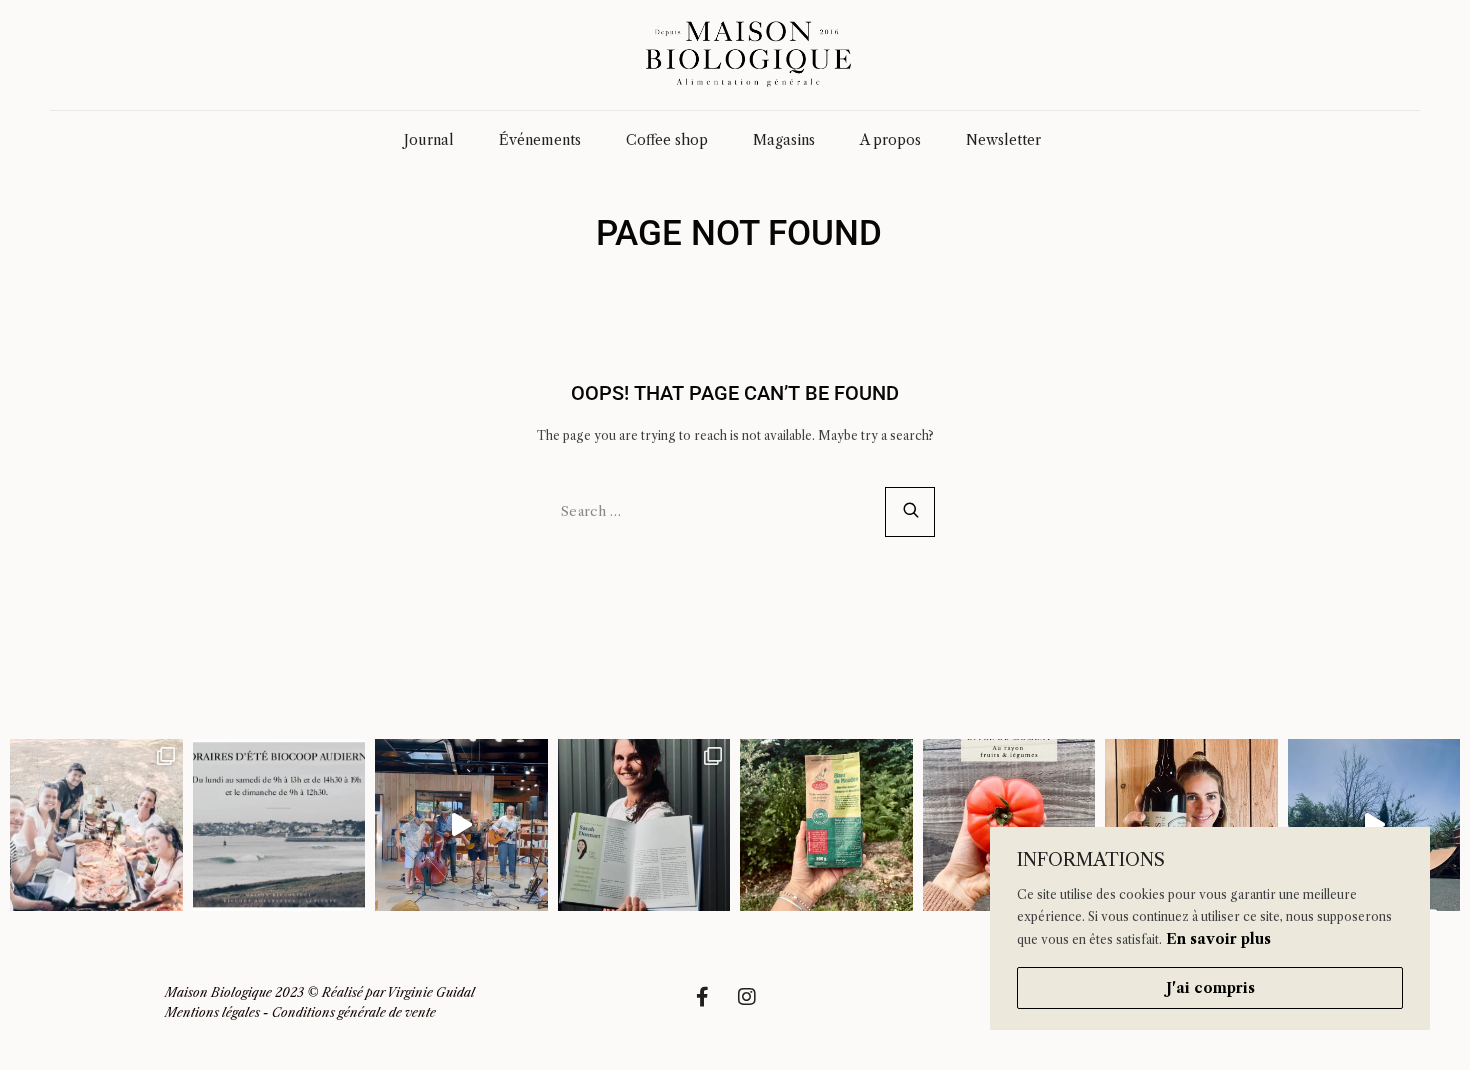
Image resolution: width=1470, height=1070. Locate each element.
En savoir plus (1218, 939)
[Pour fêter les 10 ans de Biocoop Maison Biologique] (1191, 825)
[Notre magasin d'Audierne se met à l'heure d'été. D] (279, 825)
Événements (540, 140)
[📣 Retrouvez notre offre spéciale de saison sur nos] (1009, 825)
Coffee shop (667, 140)
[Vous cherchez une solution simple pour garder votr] (826, 825)
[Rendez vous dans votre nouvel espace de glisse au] (1374, 825)
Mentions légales (212, 1012)
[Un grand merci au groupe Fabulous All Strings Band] (461, 825)
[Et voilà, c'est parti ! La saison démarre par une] (96, 825)
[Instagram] (757, 1007)
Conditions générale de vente (354, 1012)
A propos (890, 140)
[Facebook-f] (712, 1007)
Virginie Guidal (431, 992)
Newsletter (1003, 140)
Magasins (784, 140)
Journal (429, 140)
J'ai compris (1210, 988)
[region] (1210, 928)
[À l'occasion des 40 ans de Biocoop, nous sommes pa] (644, 825)
